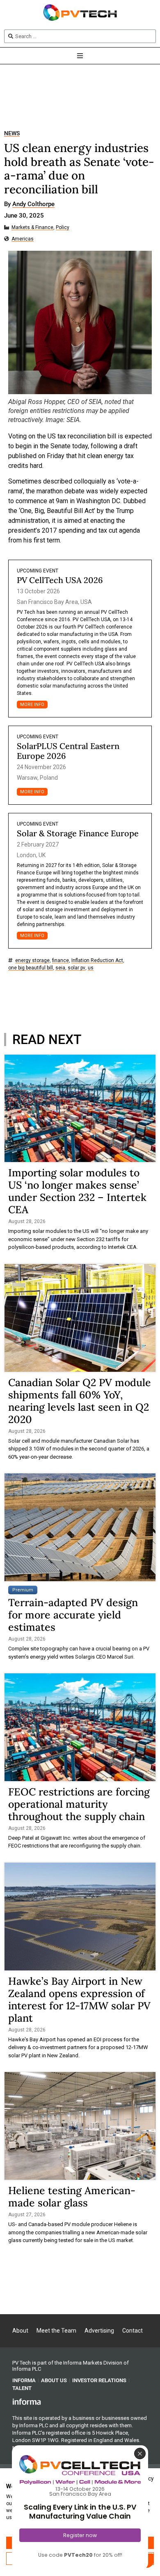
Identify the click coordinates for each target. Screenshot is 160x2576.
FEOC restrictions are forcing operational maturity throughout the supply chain (79, 1804)
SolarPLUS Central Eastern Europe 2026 (68, 751)
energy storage (32, 961)
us (91, 968)
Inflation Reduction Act (97, 961)
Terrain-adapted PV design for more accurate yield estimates (73, 1615)
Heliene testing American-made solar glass (72, 2197)
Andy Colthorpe (33, 204)
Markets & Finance (32, 228)
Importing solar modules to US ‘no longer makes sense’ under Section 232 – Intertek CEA (77, 1191)
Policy (63, 228)
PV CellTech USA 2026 (60, 580)
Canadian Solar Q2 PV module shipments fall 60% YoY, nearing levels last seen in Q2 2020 (80, 1401)
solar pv (77, 968)
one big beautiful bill (31, 968)
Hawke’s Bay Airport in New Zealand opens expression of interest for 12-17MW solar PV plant (79, 2000)
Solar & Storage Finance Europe (78, 833)
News (12, 133)
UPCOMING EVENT (38, 571)
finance (61, 961)
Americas (23, 239)
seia (60, 968)
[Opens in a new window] (27, 2401)
